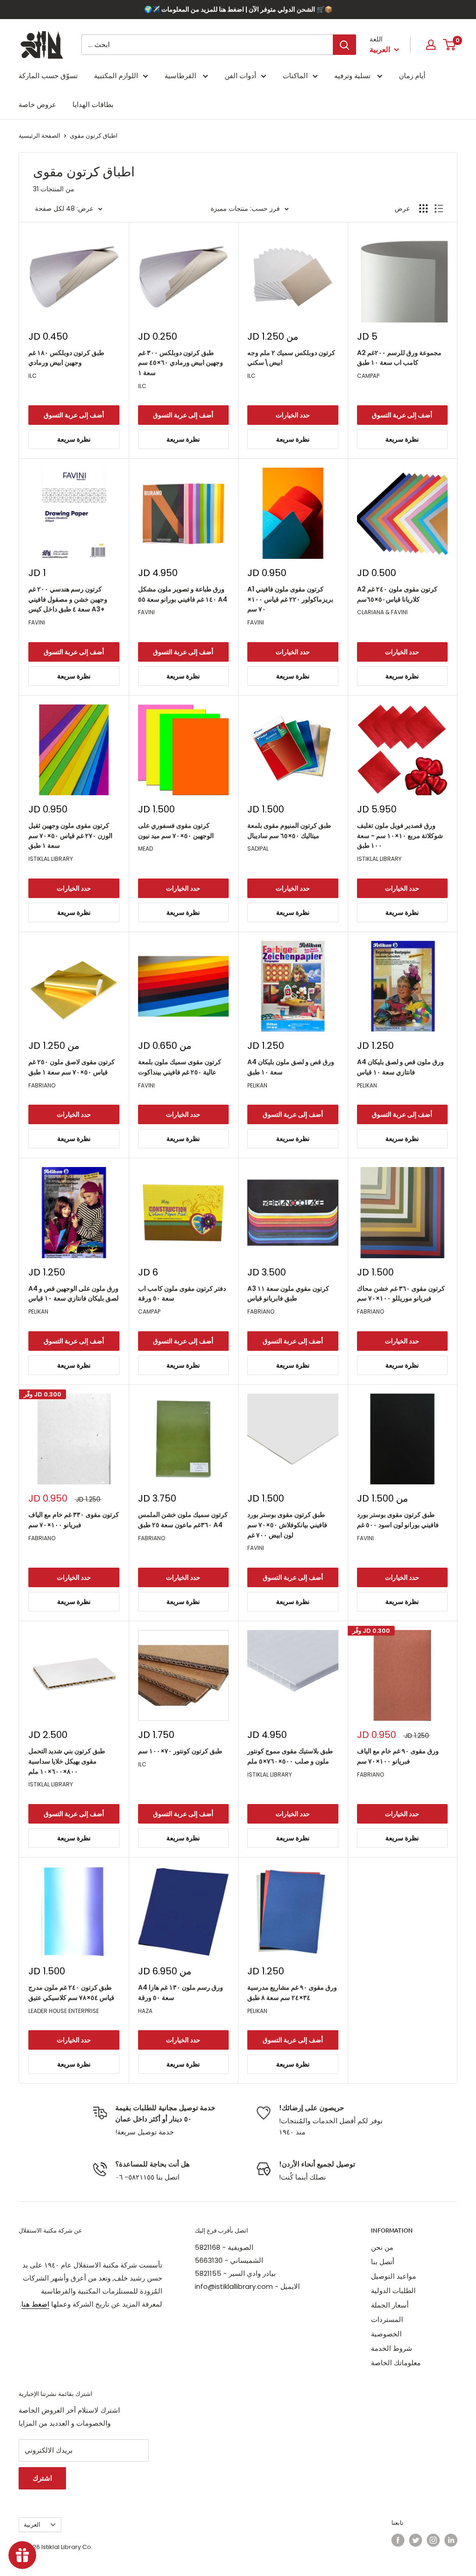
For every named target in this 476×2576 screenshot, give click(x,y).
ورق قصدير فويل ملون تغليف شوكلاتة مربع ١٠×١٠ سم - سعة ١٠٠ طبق (400, 835)
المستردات (387, 2319)
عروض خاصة (37, 104)
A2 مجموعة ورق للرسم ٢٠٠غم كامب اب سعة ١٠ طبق (399, 358)
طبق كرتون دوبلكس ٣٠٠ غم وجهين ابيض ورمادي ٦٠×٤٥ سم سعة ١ (181, 363)
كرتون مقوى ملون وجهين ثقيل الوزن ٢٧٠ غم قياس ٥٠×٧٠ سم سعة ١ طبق (70, 835)
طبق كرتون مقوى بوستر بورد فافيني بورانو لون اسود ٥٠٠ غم (398, 1520)
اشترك (42, 2478)
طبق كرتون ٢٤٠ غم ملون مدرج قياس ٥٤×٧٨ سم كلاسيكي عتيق (71, 1992)
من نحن (382, 2247)
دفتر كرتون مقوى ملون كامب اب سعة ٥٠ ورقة (182, 1294)
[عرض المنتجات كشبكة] (423, 208)
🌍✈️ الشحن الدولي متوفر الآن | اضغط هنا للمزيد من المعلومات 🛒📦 (238, 9)
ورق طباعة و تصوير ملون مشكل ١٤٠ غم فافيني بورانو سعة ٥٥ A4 (183, 594)
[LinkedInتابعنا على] (451, 2540)
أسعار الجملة (390, 2305)
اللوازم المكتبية (116, 76)
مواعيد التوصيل (393, 2276)
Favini (37, 622)
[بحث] (344, 45)
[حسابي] (431, 45)
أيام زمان (412, 76)
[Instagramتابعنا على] (433, 2540)
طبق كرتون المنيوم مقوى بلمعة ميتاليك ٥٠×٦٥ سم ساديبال (289, 831)
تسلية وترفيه (353, 76)
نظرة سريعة (74, 439)
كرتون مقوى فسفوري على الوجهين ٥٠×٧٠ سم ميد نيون (176, 831)
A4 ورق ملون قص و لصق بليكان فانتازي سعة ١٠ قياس (400, 1067)
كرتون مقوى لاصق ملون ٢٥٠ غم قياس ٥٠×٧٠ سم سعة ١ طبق (72, 1067)
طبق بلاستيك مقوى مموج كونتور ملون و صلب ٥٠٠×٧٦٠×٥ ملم (290, 1756)
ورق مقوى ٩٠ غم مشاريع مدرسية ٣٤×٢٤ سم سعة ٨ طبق (292, 1992)
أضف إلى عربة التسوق (74, 415)
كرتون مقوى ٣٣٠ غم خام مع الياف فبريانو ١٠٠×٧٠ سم (74, 1520)
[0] (450, 45)
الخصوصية (386, 2334)
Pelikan (257, 1085)
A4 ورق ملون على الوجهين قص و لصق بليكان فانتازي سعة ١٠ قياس (73, 1294)
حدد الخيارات (293, 415)
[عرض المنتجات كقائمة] (439, 208)
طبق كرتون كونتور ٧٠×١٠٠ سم (180, 1751)
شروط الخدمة (392, 2348)
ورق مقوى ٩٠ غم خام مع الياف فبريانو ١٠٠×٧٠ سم (398, 1756)
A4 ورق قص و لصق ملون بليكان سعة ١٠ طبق (291, 1067)
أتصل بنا (383, 2262)
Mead (145, 849)
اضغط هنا (35, 2304)
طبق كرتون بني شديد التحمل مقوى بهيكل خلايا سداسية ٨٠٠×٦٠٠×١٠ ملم (67, 1761)
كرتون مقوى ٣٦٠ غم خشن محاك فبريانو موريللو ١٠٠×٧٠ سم (401, 1294)
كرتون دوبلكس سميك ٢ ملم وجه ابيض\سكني (291, 358)
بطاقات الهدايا (93, 104)
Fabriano (42, 1085)
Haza (145, 2011)
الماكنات (295, 76)
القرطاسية (181, 76)
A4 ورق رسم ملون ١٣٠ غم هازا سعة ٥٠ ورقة (181, 1992)
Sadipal (258, 849)
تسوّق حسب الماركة (48, 76)
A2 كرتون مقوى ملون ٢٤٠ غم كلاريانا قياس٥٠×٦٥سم (397, 594)
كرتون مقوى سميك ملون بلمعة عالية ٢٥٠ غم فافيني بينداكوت (180, 1067)
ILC (33, 376)
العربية (32, 2525)
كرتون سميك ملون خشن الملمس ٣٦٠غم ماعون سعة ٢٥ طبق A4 (183, 1520)
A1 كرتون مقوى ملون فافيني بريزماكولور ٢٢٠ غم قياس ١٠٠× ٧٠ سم (290, 599)
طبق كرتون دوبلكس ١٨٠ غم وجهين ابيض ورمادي (66, 358)
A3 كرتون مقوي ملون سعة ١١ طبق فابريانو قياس (288, 1294)
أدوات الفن (240, 76)
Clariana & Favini (382, 612)
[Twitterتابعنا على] (416, 2540)
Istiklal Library (51, 859)
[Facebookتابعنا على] (398, 2540)
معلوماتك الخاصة (396, 2363)
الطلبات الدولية (393, 2291)
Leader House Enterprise (64, 2011)
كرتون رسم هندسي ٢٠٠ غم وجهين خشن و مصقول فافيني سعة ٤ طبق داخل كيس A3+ (68, 599)
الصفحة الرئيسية (40, 136)
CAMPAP (368, 376)
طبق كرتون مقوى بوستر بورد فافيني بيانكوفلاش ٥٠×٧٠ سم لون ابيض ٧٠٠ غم (287, 1525)
